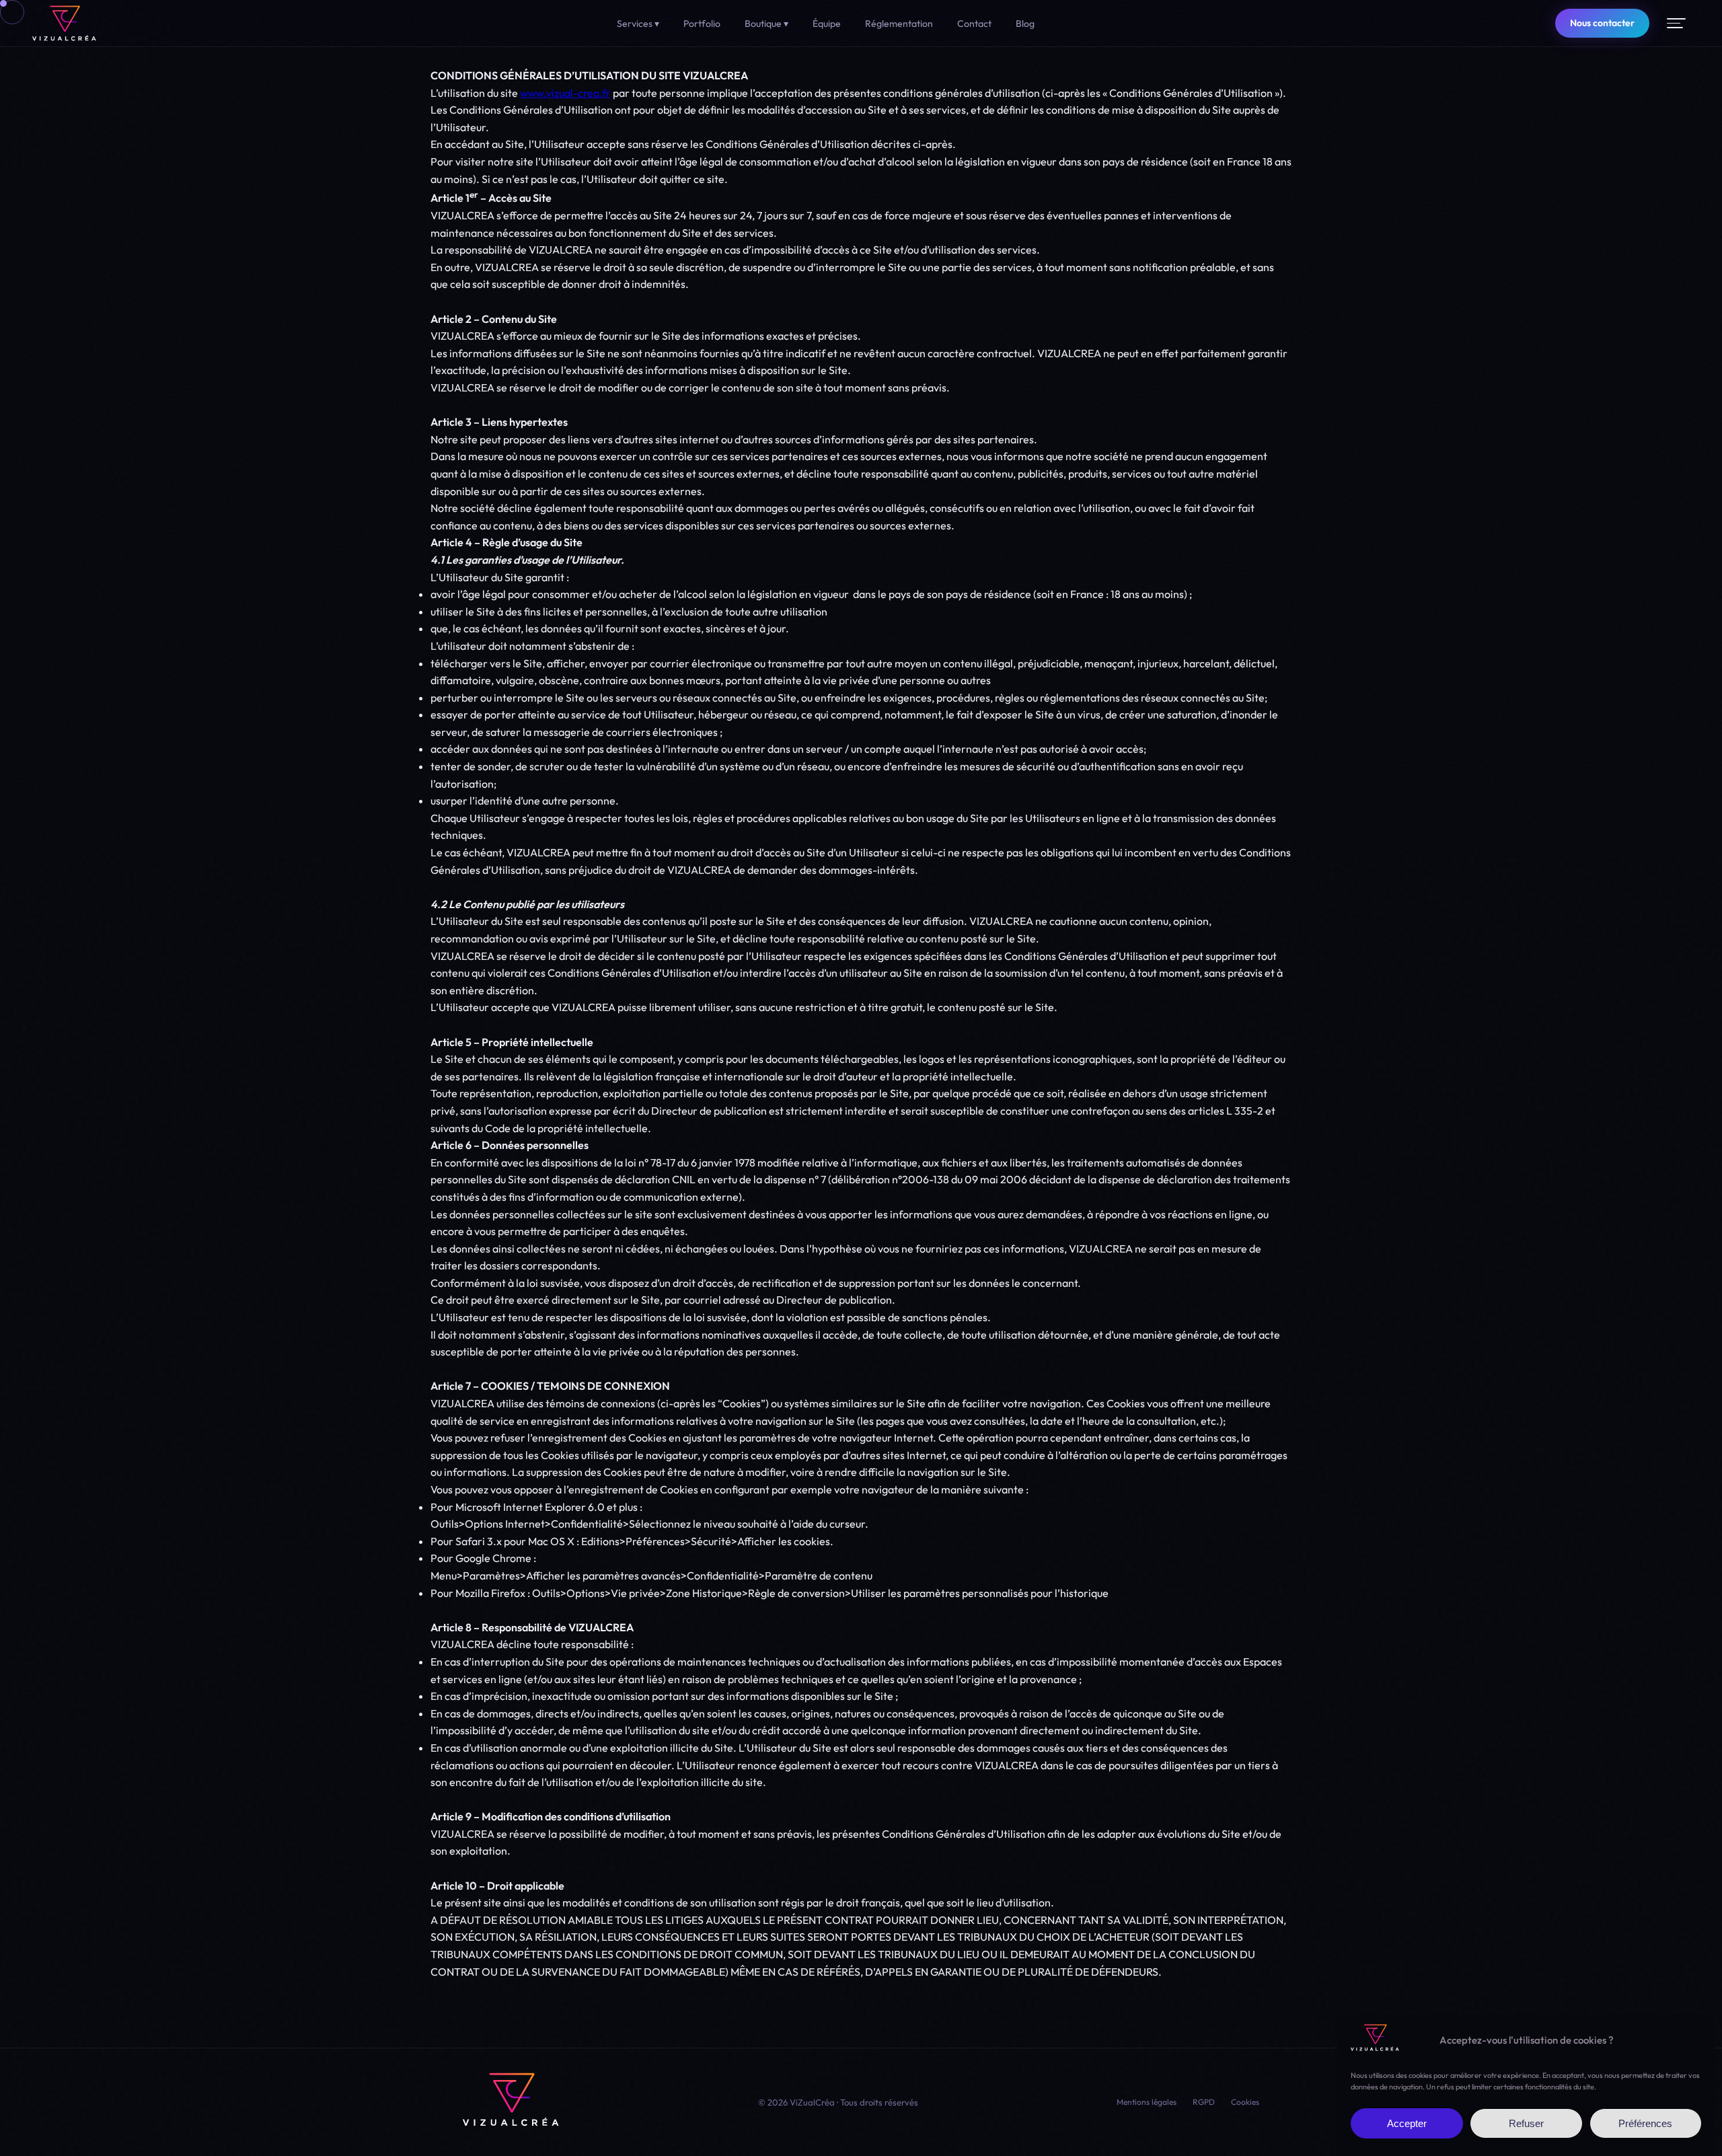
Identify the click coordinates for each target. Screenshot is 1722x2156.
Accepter (1407, 2124)
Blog (1025, 24)
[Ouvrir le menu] (1676, 23)
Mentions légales (1147, 2102)
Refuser (1526, 2124)
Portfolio (702, 24)
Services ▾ (638, 24)
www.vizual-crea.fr (565, 93)
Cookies (1245, 2102)
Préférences (1645, 2124)
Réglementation (899, 24)
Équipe (827, 24)
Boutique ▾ (766, 24)
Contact (974, 24)
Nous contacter (1602, 23)
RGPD (1204, 2102)
